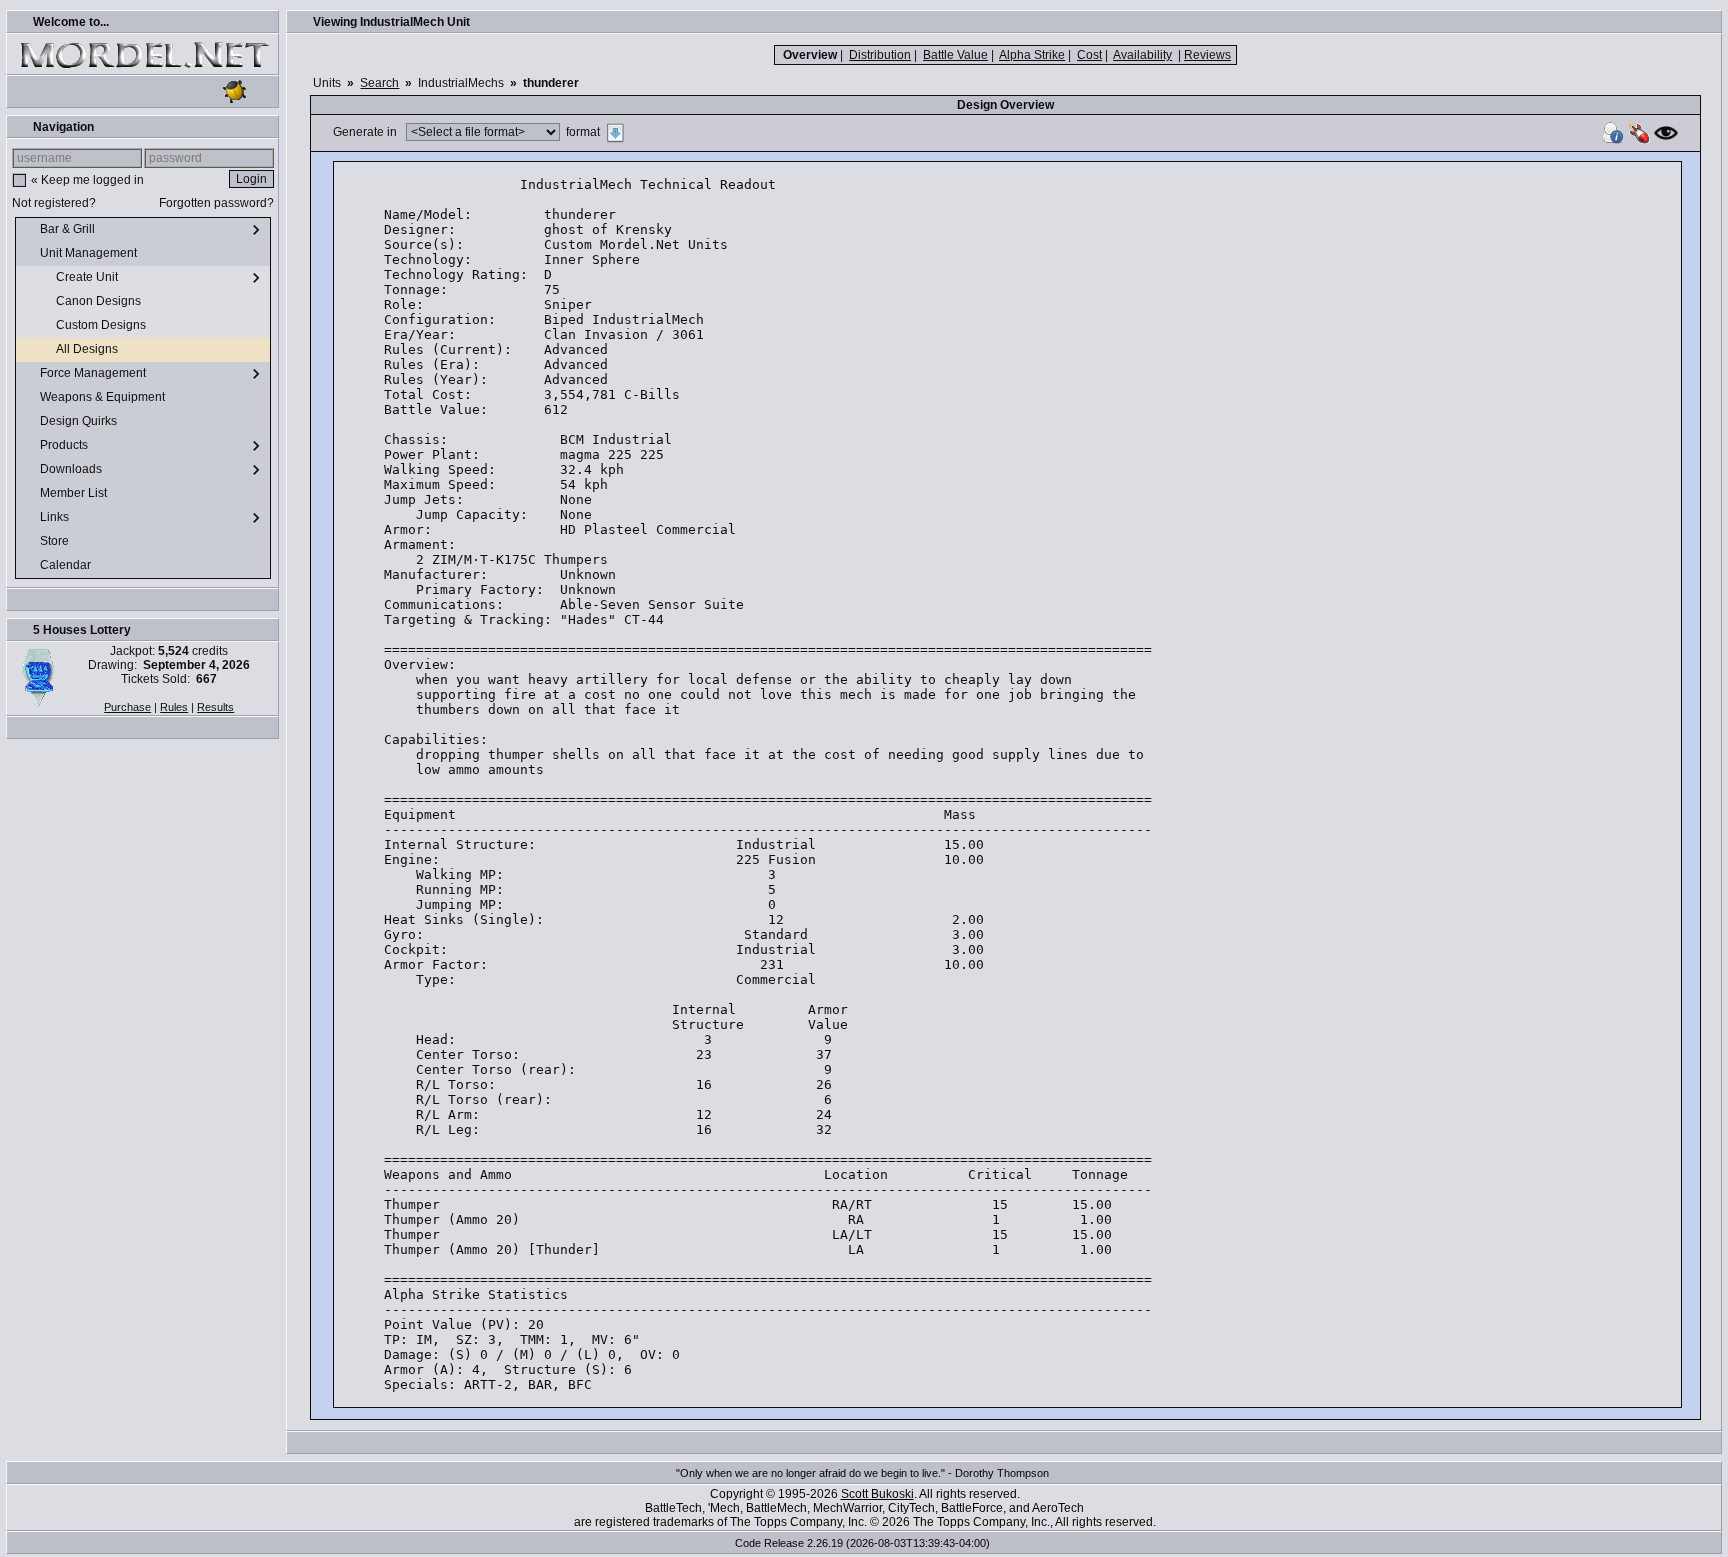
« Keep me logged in (87, 180)
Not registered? (54, 203)
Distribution (880, 55)
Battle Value (955, 55)
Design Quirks (80, 421)
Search (379, 83)
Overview (810, 55)
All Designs (88, 349)
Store (56, 541)
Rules (174, 707)
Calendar (67, 565)
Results (215, 707)
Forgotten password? (216, 203)
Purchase (127, 707)
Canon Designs (100, 301)
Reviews (1207, 55)
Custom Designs (102, 325)
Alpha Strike (1032, 55)
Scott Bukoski (877, 1494)
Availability (1142, 55)
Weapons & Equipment (104, 397)
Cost (1089, 55)
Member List (75, 493)
